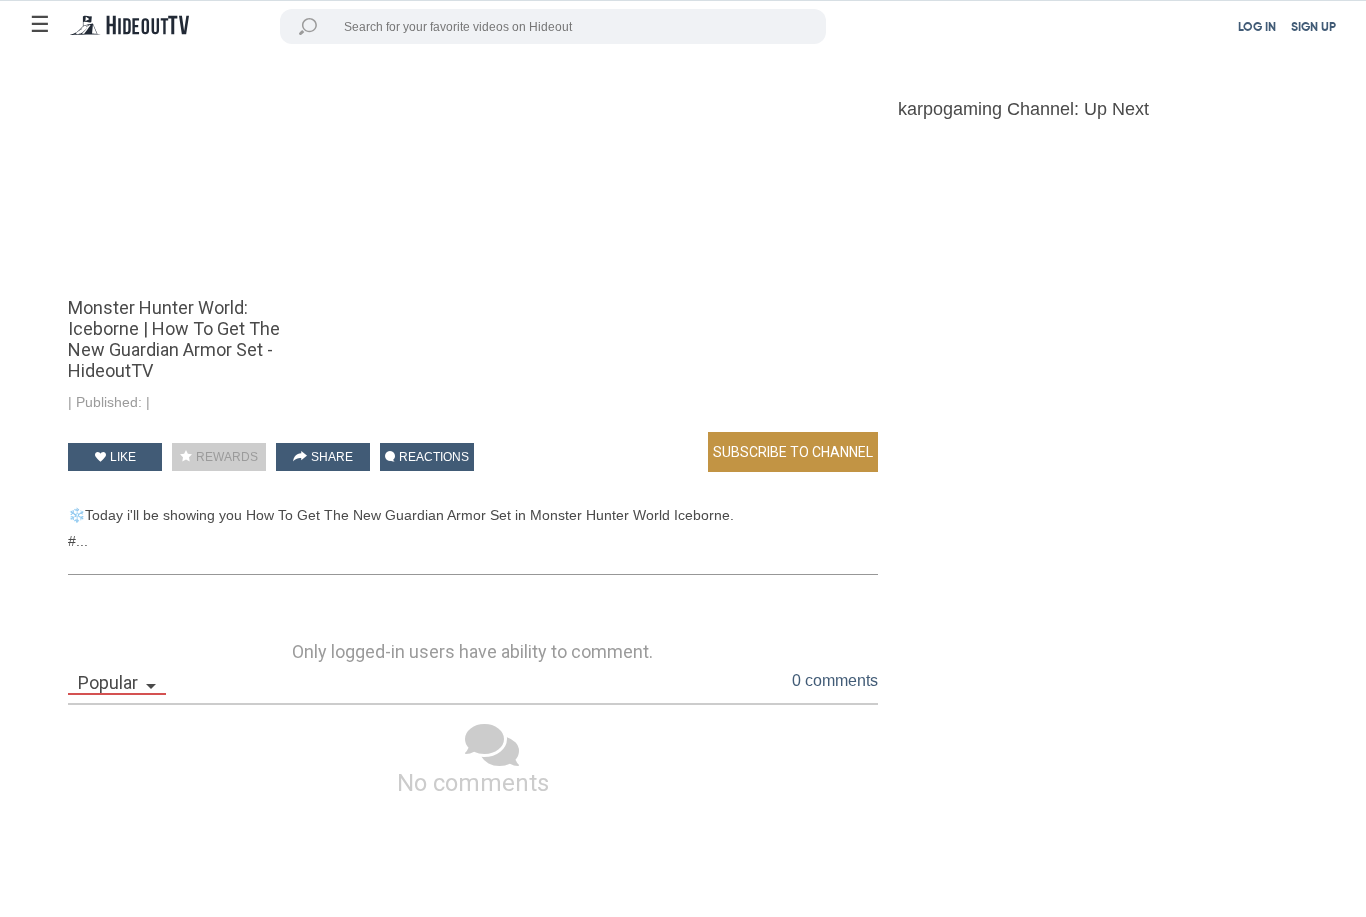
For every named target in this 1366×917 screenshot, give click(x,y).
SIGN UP (1313, 28)
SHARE (330, 457)
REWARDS (225, 457)
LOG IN (1257, 28)
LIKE (121, 457)
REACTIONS (432, 457)
